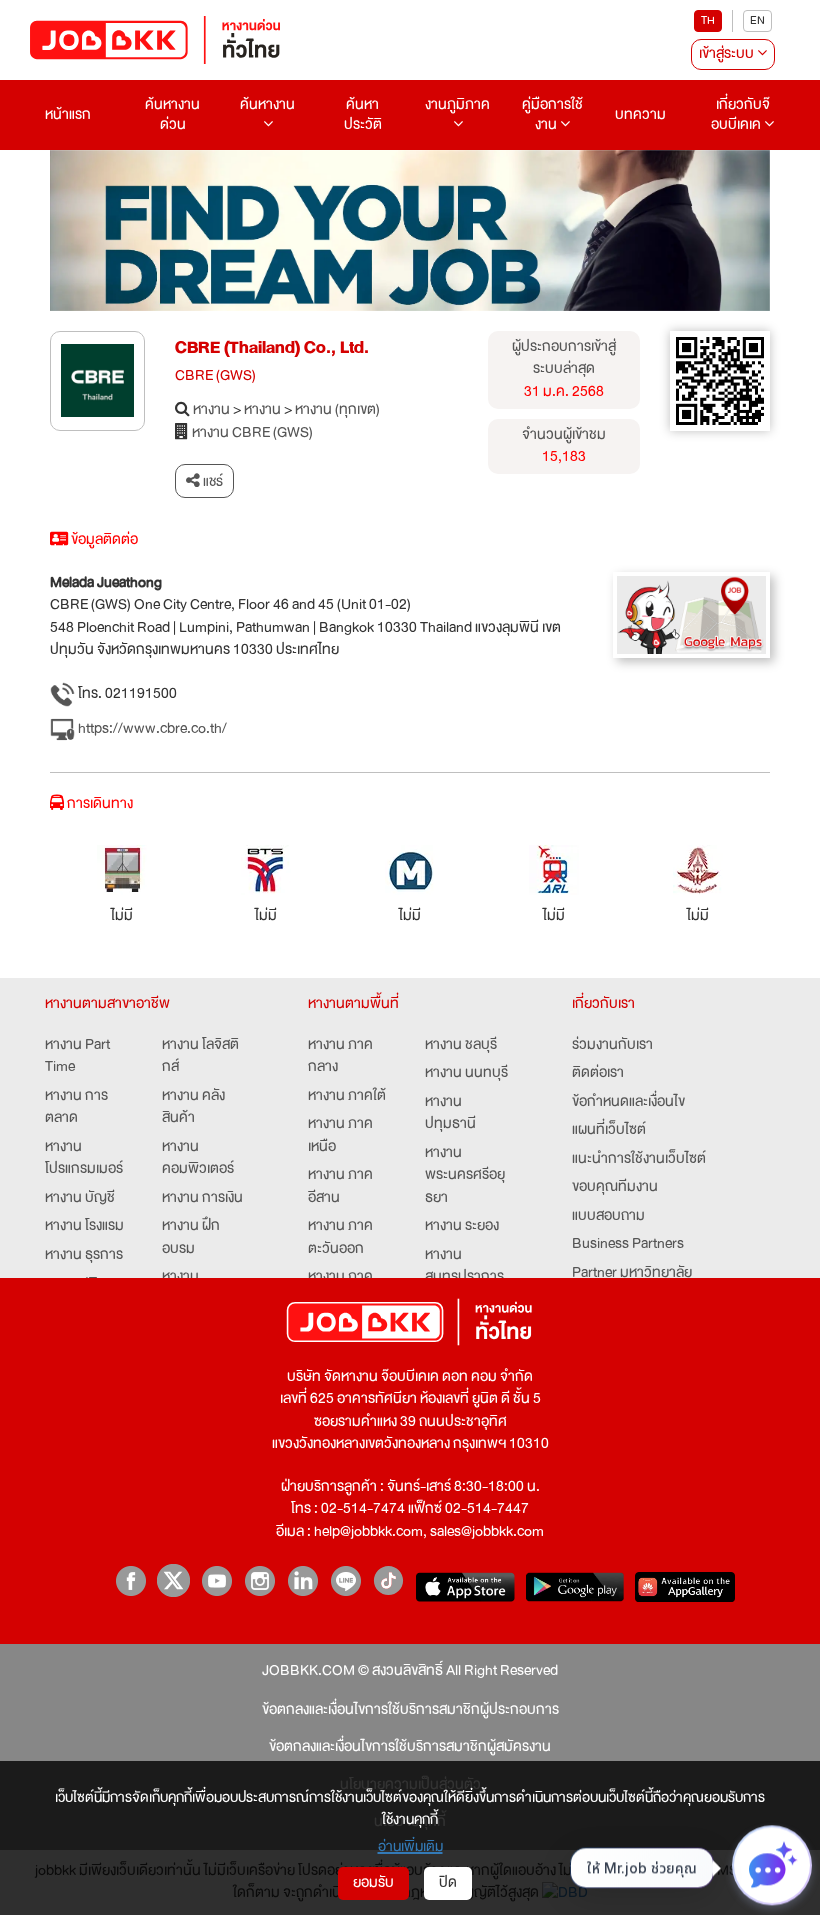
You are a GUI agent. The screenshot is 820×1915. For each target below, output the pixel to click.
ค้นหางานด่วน (172, 114)
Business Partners (628, 1244)
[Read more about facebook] (130, 1580)
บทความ (640, 114)
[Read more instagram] (259, 1580)
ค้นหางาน (267, 104)
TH (708, 20)
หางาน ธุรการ (84, 1255)
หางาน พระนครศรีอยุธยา (465, 1176)
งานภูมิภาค (457, 104)
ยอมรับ (373, 1882)
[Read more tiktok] (388, 1580)
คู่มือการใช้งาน (552, 114)
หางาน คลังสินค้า (193, 1107)
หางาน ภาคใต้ (347, 1096)
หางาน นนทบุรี (466, 1073)
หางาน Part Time (77, 1056)
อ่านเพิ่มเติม (410, 1846)
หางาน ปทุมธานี (450, 1113)
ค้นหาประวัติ (363, 114)
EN (757, 20)
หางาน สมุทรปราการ (464, 1266)
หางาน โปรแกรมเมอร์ (84, 1158)
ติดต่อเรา (598, 1073)
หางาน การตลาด (76, 1107)
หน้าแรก (68, 114)
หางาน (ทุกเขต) (337, 410)
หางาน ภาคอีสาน (340, 1186)
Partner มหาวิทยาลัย (632, 1273)
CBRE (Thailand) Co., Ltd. (272, 347)
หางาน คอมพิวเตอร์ (198, 1158)
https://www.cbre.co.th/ (151, 729)
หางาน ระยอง (462, 1226)
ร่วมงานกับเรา (612, 1045)
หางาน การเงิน (202, 1198)
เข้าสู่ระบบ (728, 53)
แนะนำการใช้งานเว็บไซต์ (639, 1159)
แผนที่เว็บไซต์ (609, 1130)
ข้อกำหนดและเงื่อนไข (628, 1102)
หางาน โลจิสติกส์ (200, 1056)
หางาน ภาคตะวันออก (340, 1237)
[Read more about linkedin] (302, 1580)
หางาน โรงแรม (84, 1226)
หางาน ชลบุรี (461, 1045)
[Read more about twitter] (173, 1580)
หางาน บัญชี (80, 1198)
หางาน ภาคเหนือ (340, 1135)
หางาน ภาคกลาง (340, 1056)
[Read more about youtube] (216, 1580)
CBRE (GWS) (215, 376)
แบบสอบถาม (608, 1216)
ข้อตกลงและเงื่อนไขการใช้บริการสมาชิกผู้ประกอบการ (410, 1710)
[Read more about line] (345, 1580)
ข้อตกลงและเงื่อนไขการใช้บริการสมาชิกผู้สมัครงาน (410, 1747)
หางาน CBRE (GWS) (252, 433)
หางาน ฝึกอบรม (191, 1237)
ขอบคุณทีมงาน (615, 1187)
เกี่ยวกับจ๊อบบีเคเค (740, 114)
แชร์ (211, 481)
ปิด (448, 1882)
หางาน (211, 410)
